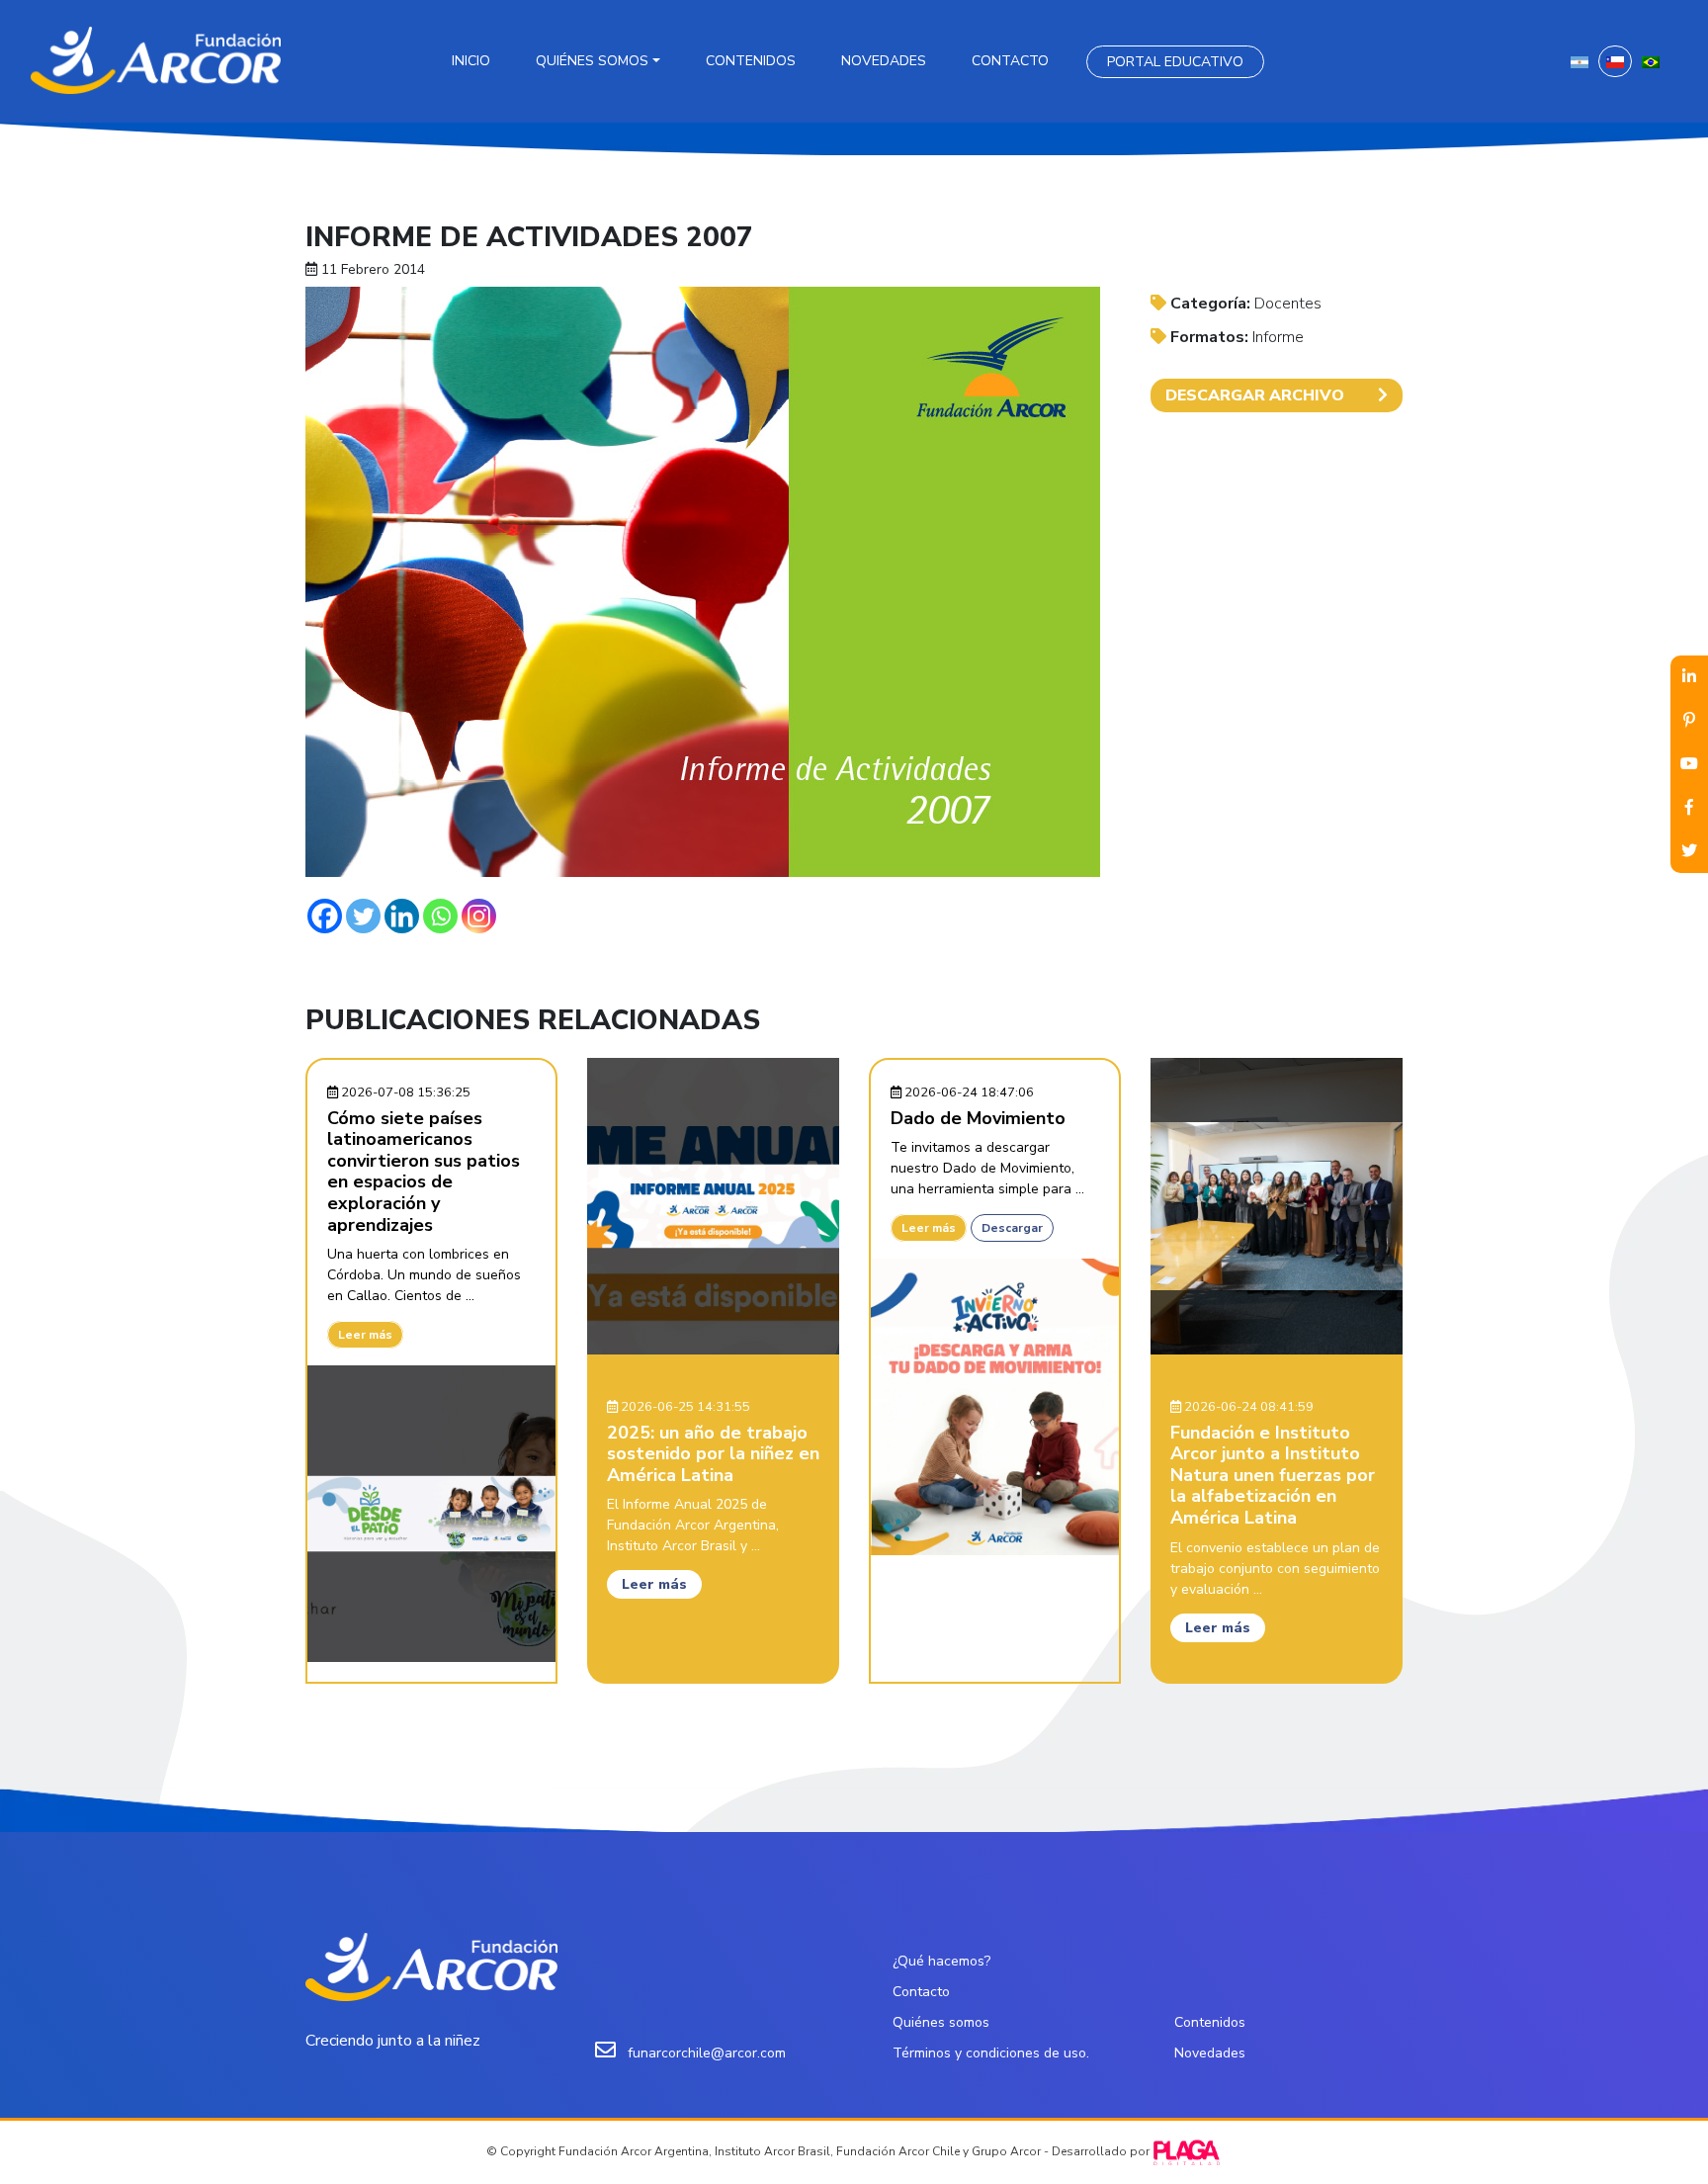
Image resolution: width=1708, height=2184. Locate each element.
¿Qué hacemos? (941, 1961)
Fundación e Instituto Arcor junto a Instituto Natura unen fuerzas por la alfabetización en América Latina (1273, 1475)
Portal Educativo (1175, 62)
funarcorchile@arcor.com (707, 2053)
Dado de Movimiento (978, 1118)
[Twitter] (363, 916)
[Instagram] (479, 916)
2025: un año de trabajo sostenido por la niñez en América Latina (713, 1454)
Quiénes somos (592, 61)
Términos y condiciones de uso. (991, 2053)
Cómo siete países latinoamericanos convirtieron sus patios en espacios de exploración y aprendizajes (424, 1172)
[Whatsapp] (440, 916)
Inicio (471, 61)
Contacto (1010, 61)
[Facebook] (325, 916)
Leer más (365, 1335)
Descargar (1012, 1228)
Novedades (884, 61)
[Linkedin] (402, 916)
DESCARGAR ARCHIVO (1255, 395)
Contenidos (751, 61)
